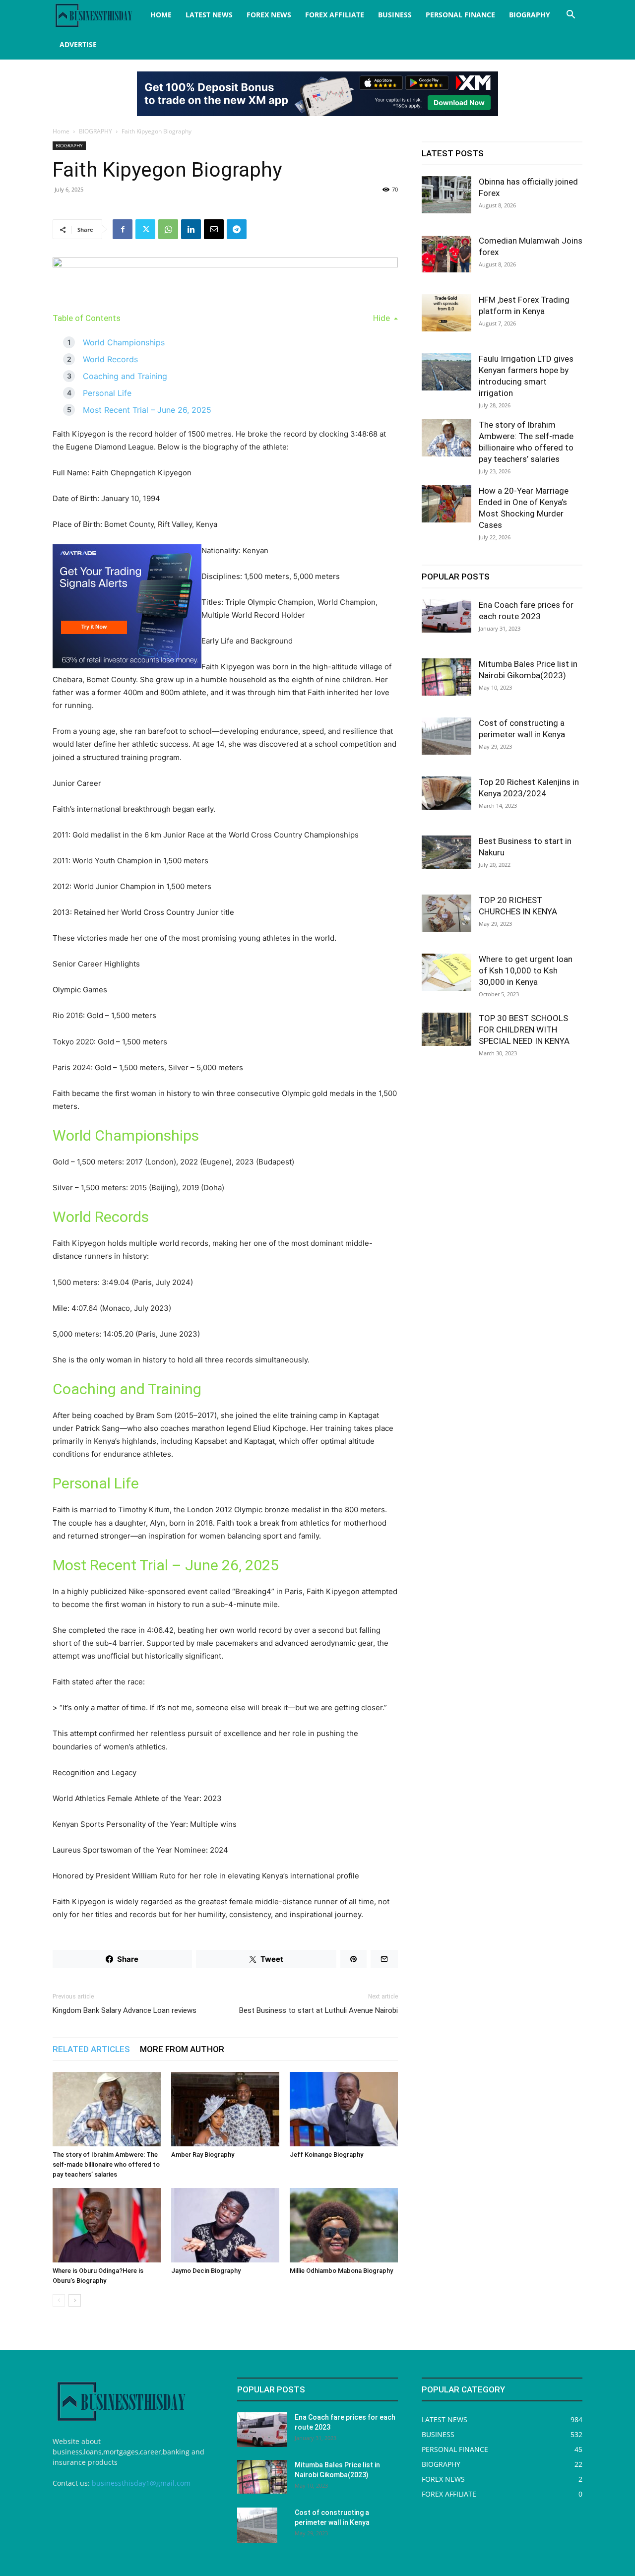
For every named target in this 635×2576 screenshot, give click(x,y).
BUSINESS (395, 15)
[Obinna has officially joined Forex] (446, 195)
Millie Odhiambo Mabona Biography (341, 2271)
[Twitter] (145, 229)
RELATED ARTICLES (91, 2049)
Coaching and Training (125, 376)
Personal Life (107, 393)
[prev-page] (59, 2300)
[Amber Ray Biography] (225, 2109)
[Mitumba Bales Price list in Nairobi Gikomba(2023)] (446, 677)
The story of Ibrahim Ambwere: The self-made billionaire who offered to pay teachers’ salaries (106, 2164)
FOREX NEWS (269, 15)
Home (61, 131)
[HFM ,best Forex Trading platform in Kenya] (446, 313)
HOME (161, 15)
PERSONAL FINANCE (460, 15)
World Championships (124, 342)
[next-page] (75, 2300)
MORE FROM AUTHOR (182, 2049)
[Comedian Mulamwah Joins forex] (446, 254)
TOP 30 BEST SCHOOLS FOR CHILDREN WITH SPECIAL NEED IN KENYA (524, 1030)
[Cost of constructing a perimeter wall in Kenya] (446, 736)
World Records (110, 359)
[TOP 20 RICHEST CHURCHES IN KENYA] (446, 913)
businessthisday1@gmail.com (141, 2483)
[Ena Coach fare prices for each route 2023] (446, 616)
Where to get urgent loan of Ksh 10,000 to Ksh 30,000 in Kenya (526, 970)
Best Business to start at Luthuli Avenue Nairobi (318, 2010)
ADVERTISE (78, 44)
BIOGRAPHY (530, 15)
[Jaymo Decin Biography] (225, 2225)
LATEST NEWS (209, 15)
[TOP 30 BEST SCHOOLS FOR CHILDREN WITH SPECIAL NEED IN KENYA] (446, 1029)
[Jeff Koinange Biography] (344, 2109)
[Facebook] (123, 229)
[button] (571, 16)
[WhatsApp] (168, 229)
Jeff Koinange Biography (326, 2155)
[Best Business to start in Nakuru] (446, 852)
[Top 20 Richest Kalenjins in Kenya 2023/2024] (446, 793)
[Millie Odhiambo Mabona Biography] (344, 2225)
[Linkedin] (191, 229)
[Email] (214, 229)
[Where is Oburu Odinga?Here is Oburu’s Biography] (107, 2225)
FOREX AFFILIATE (335, 15)
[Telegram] (237, 229)
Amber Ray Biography (203, 2155)
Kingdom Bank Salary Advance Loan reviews (125, 2010)
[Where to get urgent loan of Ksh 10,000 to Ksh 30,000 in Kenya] (446, 972)
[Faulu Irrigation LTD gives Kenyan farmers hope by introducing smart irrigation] (446, 372)
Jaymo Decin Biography (206, 2271)
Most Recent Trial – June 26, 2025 (147, 410)
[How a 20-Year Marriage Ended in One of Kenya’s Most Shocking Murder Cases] (446, 504)
